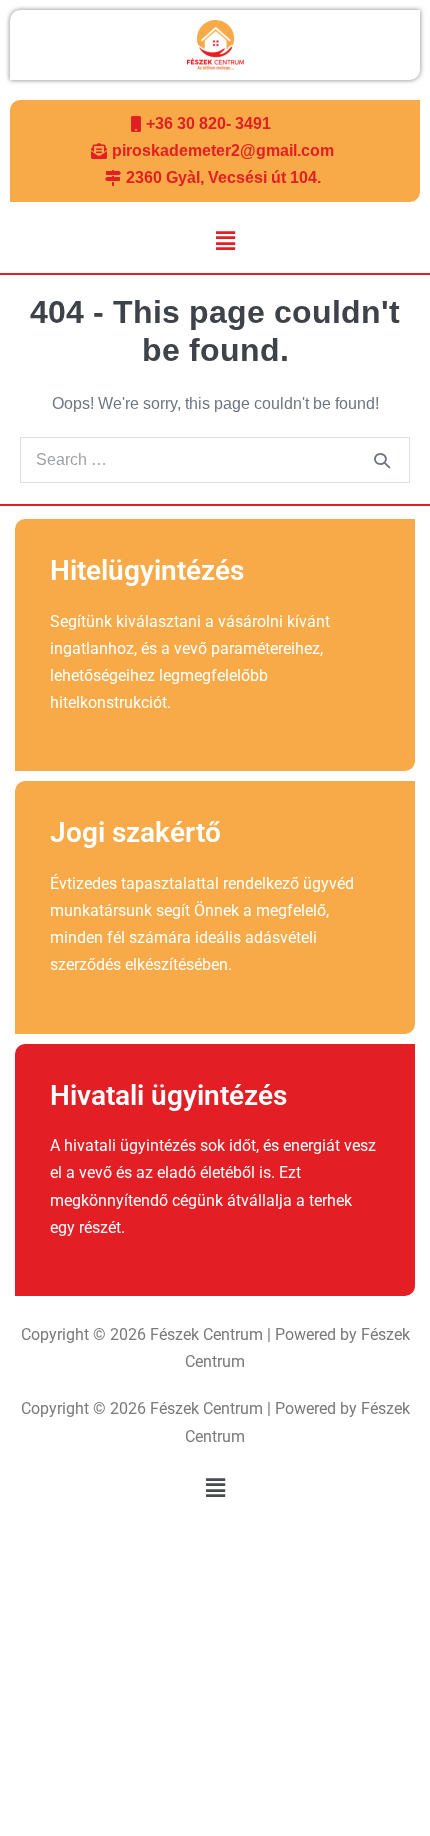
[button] (225, 242)
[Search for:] (215, 459)
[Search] (382, 460)
